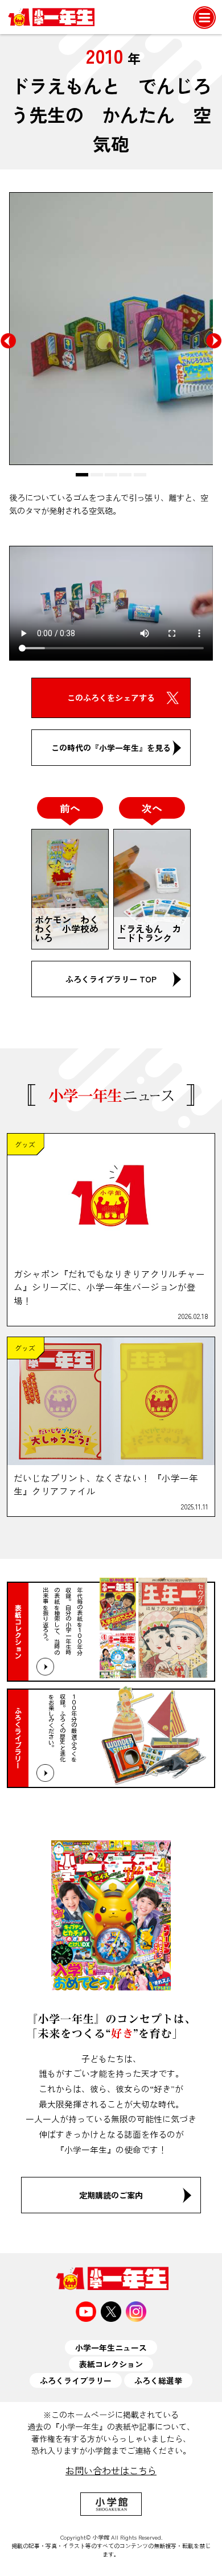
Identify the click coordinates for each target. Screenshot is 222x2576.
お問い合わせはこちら (111, 2470)
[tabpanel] (111, 329)
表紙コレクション (111, 2364)
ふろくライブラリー (76, 2380)
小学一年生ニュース (111, 2347)
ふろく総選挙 (158, 2380)
